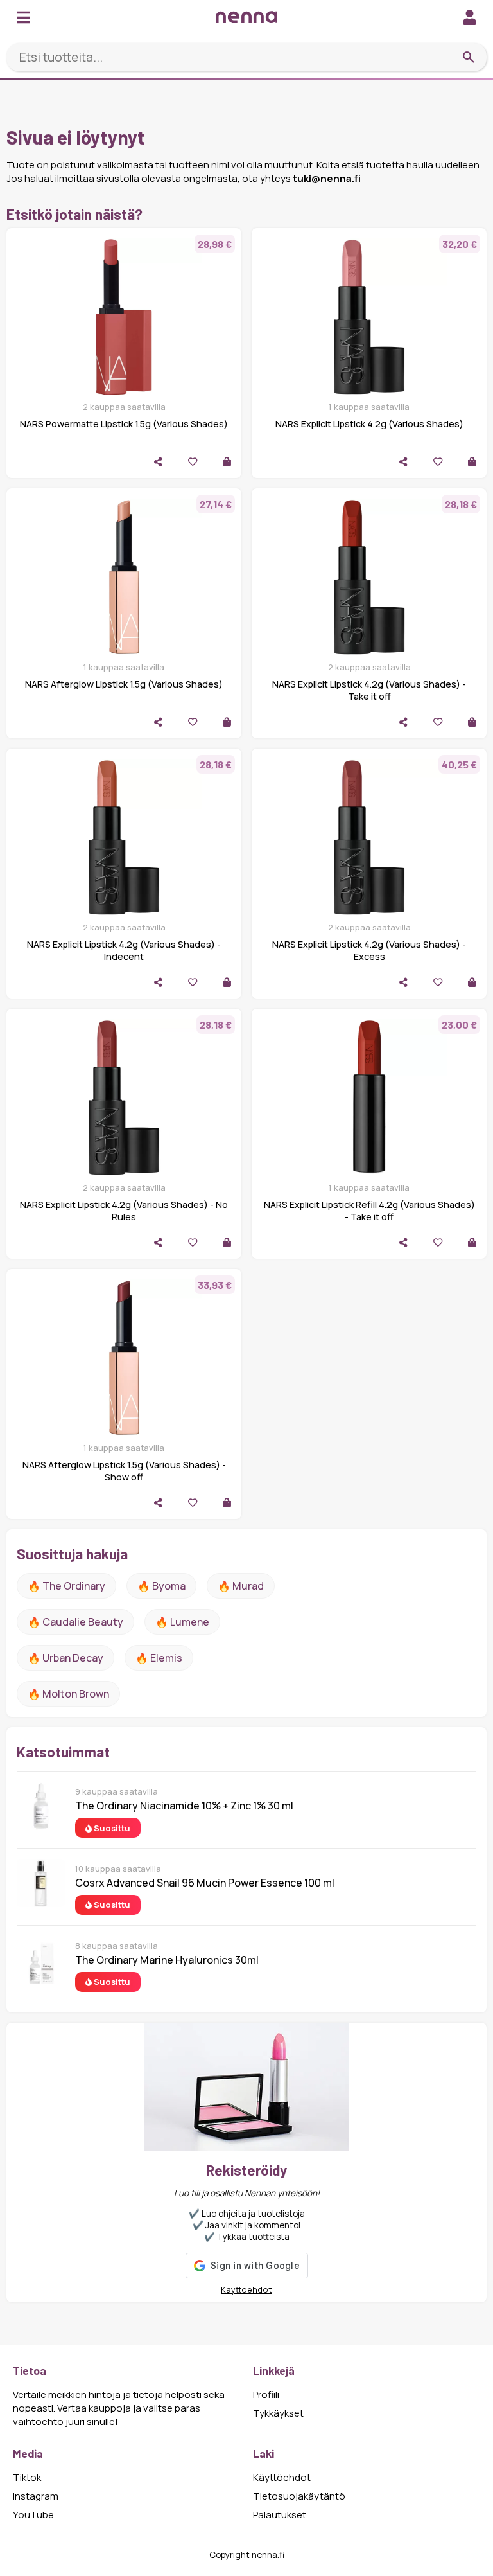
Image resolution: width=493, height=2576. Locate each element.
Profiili (266, 2394)
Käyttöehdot (246, 2289)
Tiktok (27, 2477)
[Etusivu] (246, 17)
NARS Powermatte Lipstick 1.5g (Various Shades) (124, 424)
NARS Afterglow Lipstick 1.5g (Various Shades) (124, 684)
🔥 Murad (241, 1586)
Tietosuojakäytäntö (299, 2496)
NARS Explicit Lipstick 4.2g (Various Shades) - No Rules (124, 1211)
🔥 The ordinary (66, 1586)
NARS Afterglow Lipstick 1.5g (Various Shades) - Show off (124, 1471)
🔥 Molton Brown (68, 1694)
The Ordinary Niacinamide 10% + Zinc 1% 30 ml (184, 1806)
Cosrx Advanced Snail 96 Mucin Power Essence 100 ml (205, 1883)
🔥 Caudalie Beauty (75, 1622)
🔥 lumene (182, 1622)
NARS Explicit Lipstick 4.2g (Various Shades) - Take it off (369, 690)
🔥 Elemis (159, 1658)
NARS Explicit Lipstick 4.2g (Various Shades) (369, 424)
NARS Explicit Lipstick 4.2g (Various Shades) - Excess (369, 950)
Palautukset (280, 2515)
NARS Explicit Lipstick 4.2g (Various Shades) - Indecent (124, 950)
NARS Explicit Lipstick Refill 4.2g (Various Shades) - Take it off (369, 1211)
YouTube (33, 2515)
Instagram (36, 2496)
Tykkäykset (278, 2413)
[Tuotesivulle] (227, 462)
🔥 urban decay (65, 1658)
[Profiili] (470, 17)
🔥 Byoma (161, 1586)
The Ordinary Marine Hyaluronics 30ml (167, 1960)
